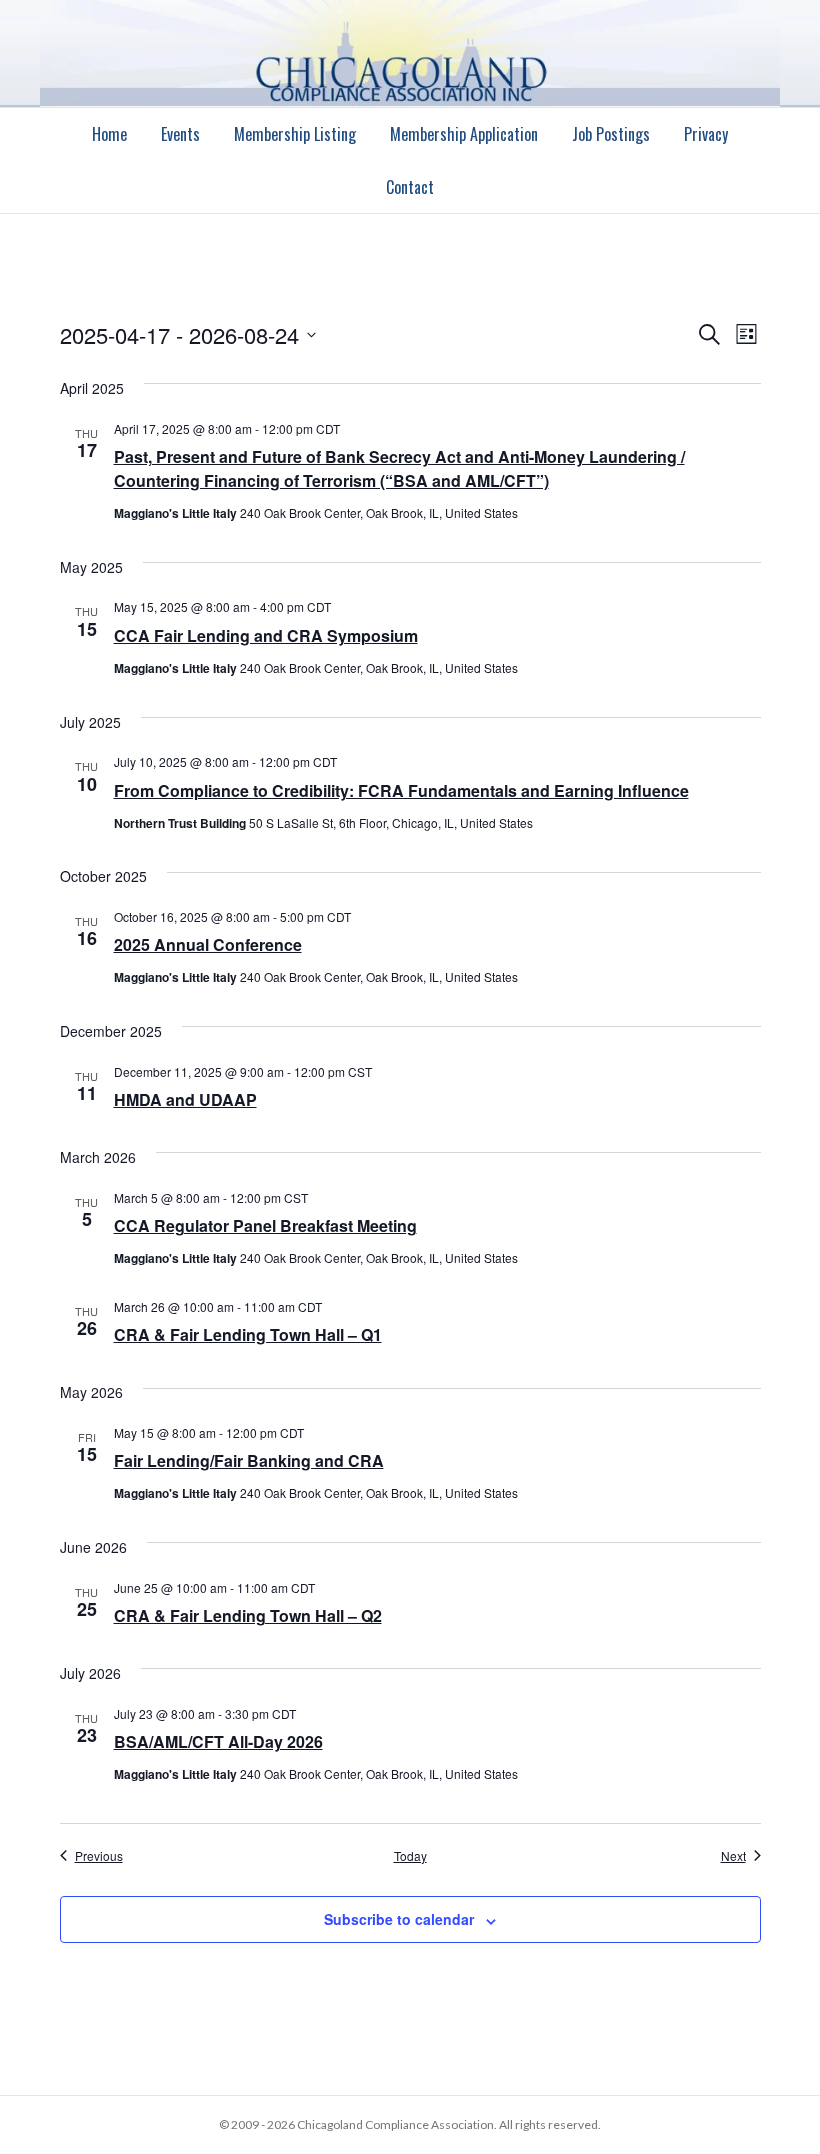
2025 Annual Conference (208, 944)
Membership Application (464, 134)
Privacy (706, 134)
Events (180, 134)
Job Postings (611, 134)
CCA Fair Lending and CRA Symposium (266, 635)
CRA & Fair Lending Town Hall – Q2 (248, 1615)
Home (109, 134)
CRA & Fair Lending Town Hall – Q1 (248, 1334)
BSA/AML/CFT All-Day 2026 (218, 1741)
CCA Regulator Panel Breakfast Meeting (265, 1225)
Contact (410, 187)
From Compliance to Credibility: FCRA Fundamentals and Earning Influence (401, 790)
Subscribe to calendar (399, 1919)
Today (410, 1856)
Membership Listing (295, 134)
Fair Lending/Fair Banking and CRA (249, 1460)
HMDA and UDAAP (185, 1099)
